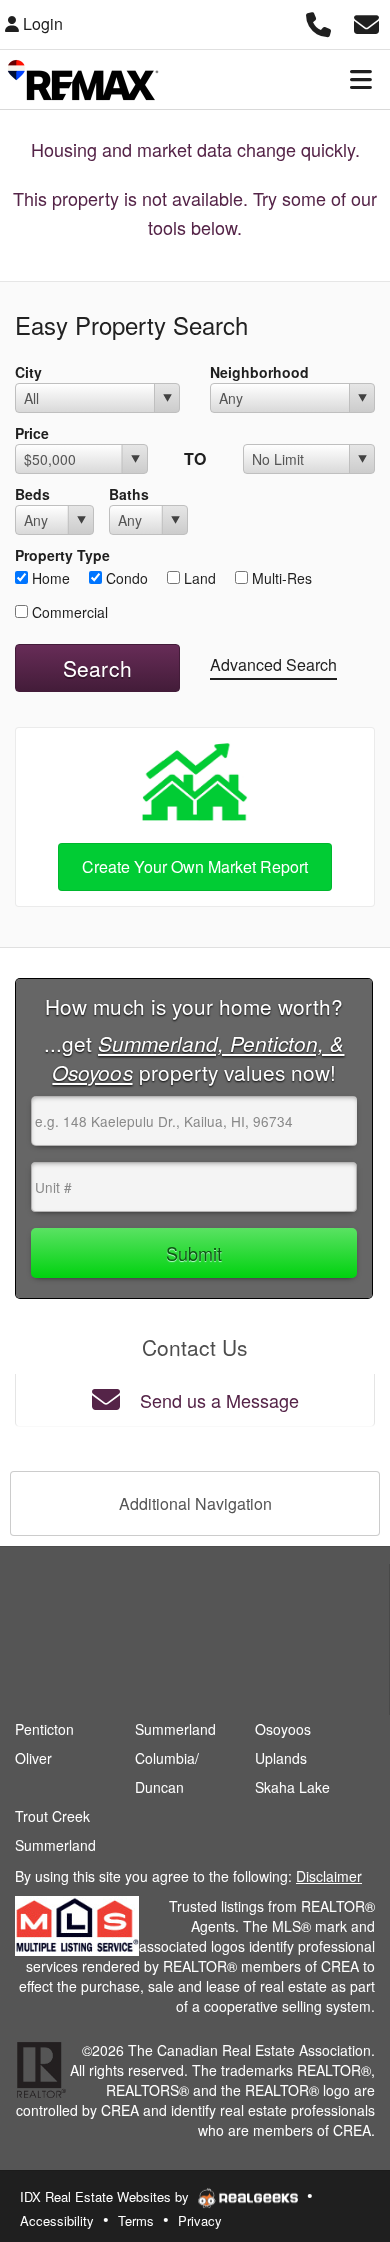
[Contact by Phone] (318, 21)
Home (49, 578)
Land (198, 578)
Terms (136, 2220)
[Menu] (361, 79)
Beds (32, 494)
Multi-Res (280, 578)
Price (32, 433)
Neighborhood (259, 372)
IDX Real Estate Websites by (106, 2196)
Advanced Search (273, 664)
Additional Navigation (195, 1503)
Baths (129, 494)
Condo (125, 578)
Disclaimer (329, 1876)
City (28, 372)
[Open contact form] (366, 21)
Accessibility (57, 2220)
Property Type (62, 555)
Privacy (200, 2220)
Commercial (68, 612)
